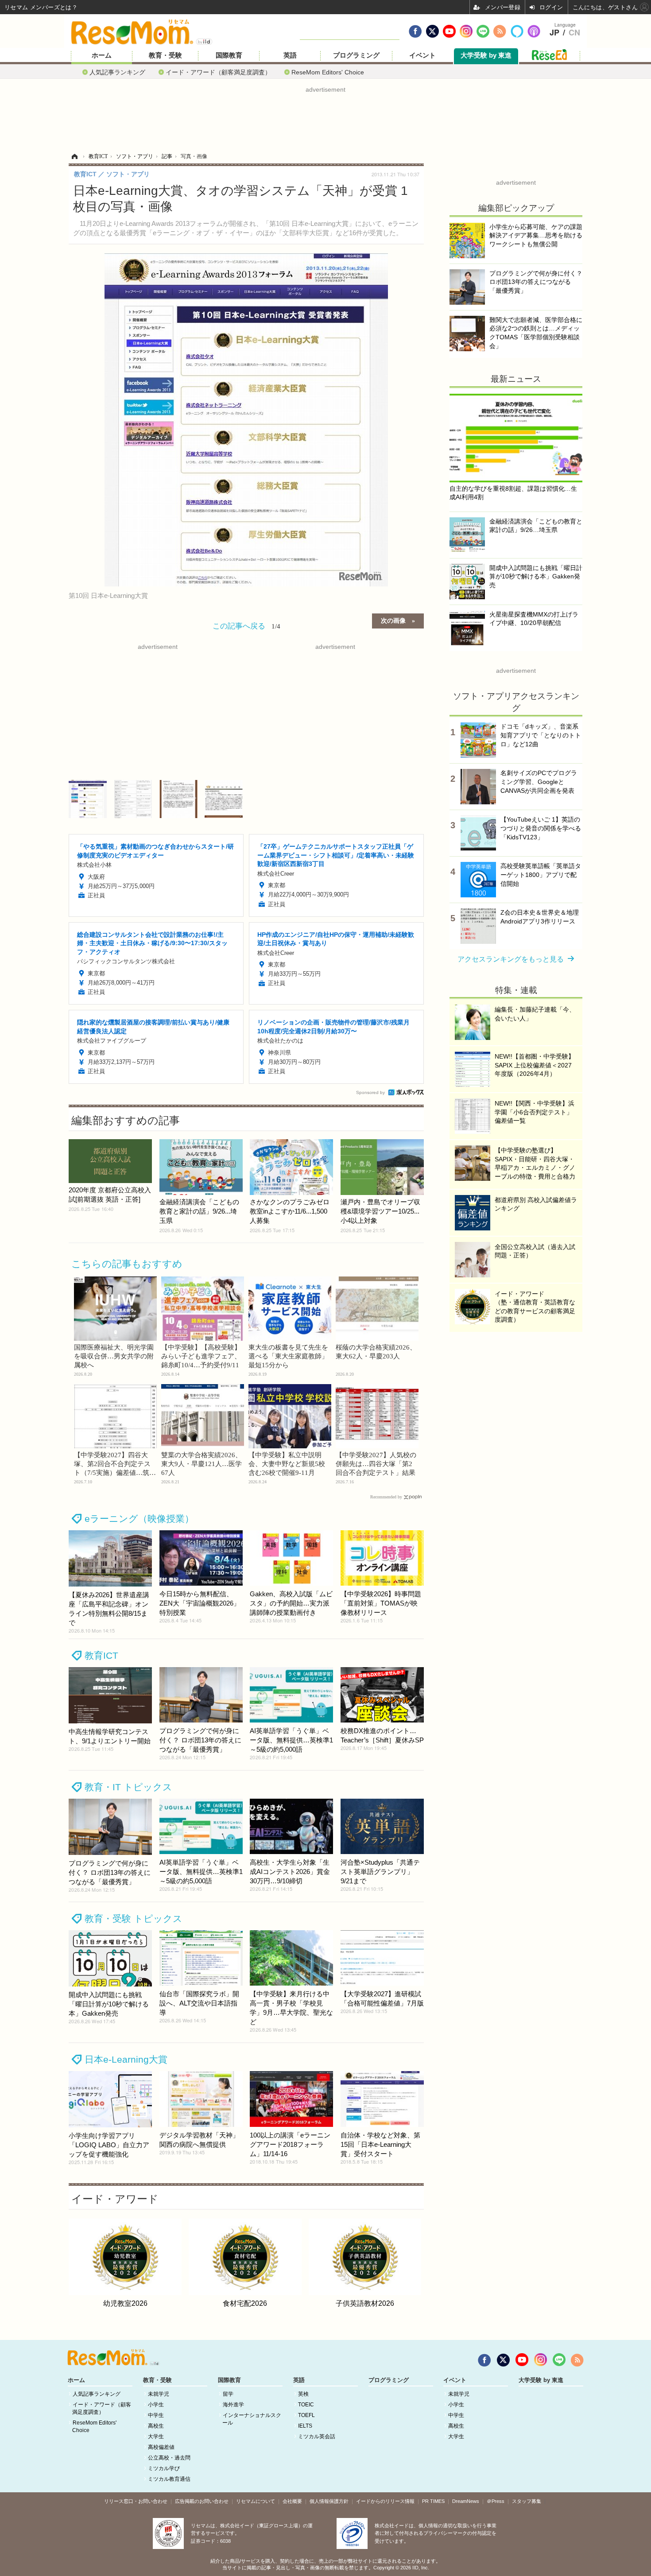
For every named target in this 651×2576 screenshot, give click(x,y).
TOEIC (306, 2405)
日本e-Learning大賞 (126, 2059)
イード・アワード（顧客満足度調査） (218, 72)
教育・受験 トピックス (134, 1918)
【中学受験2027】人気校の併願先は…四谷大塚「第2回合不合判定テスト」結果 (376, 1464)
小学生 (156, 2405)
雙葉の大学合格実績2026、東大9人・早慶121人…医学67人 (201, 1464)
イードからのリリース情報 (385, 2501)
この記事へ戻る (246, 625)
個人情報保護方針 (329, 2501)
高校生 (156, 2426)
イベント (422, 55)
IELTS (305, 2426)
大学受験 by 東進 (486, 55)
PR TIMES (433, 2501)
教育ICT (101, 1655)
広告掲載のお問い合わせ (202, 2501)
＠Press (496, 2501)
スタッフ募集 (527, 2501)
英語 (290, 55)
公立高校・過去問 (169, 2458)
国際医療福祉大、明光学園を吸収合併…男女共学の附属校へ (114, 1356)
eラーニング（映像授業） (139, 1519)
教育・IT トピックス (128, 1787)
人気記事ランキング (117, 72)
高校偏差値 (161, 2447)
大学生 (156, 2436)
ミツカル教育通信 (169, 2479)
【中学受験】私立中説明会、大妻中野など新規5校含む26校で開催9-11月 (287, 1464)
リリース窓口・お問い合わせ (136, 2501)
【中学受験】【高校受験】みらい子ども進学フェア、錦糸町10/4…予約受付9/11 (201, 1356)
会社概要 (292, 2501)
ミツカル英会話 (317, 2436)
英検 (303, 2394)
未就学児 (159, 2394)
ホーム (102, 55)
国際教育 (229, 55)
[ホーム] (74, 156)
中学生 (156, 2415)
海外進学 (233, 2405)
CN (574, 33)
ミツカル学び (164, 2468)
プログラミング (356, 55)
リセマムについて (256, 2501)
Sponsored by (370, 1092)
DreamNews (466, 2501)
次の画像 (393, 620)
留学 (228, 2394)
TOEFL (306, 2415)
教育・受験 (165, 55)
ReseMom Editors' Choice (328, 72)
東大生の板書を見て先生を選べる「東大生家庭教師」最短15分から (288, 1356)
